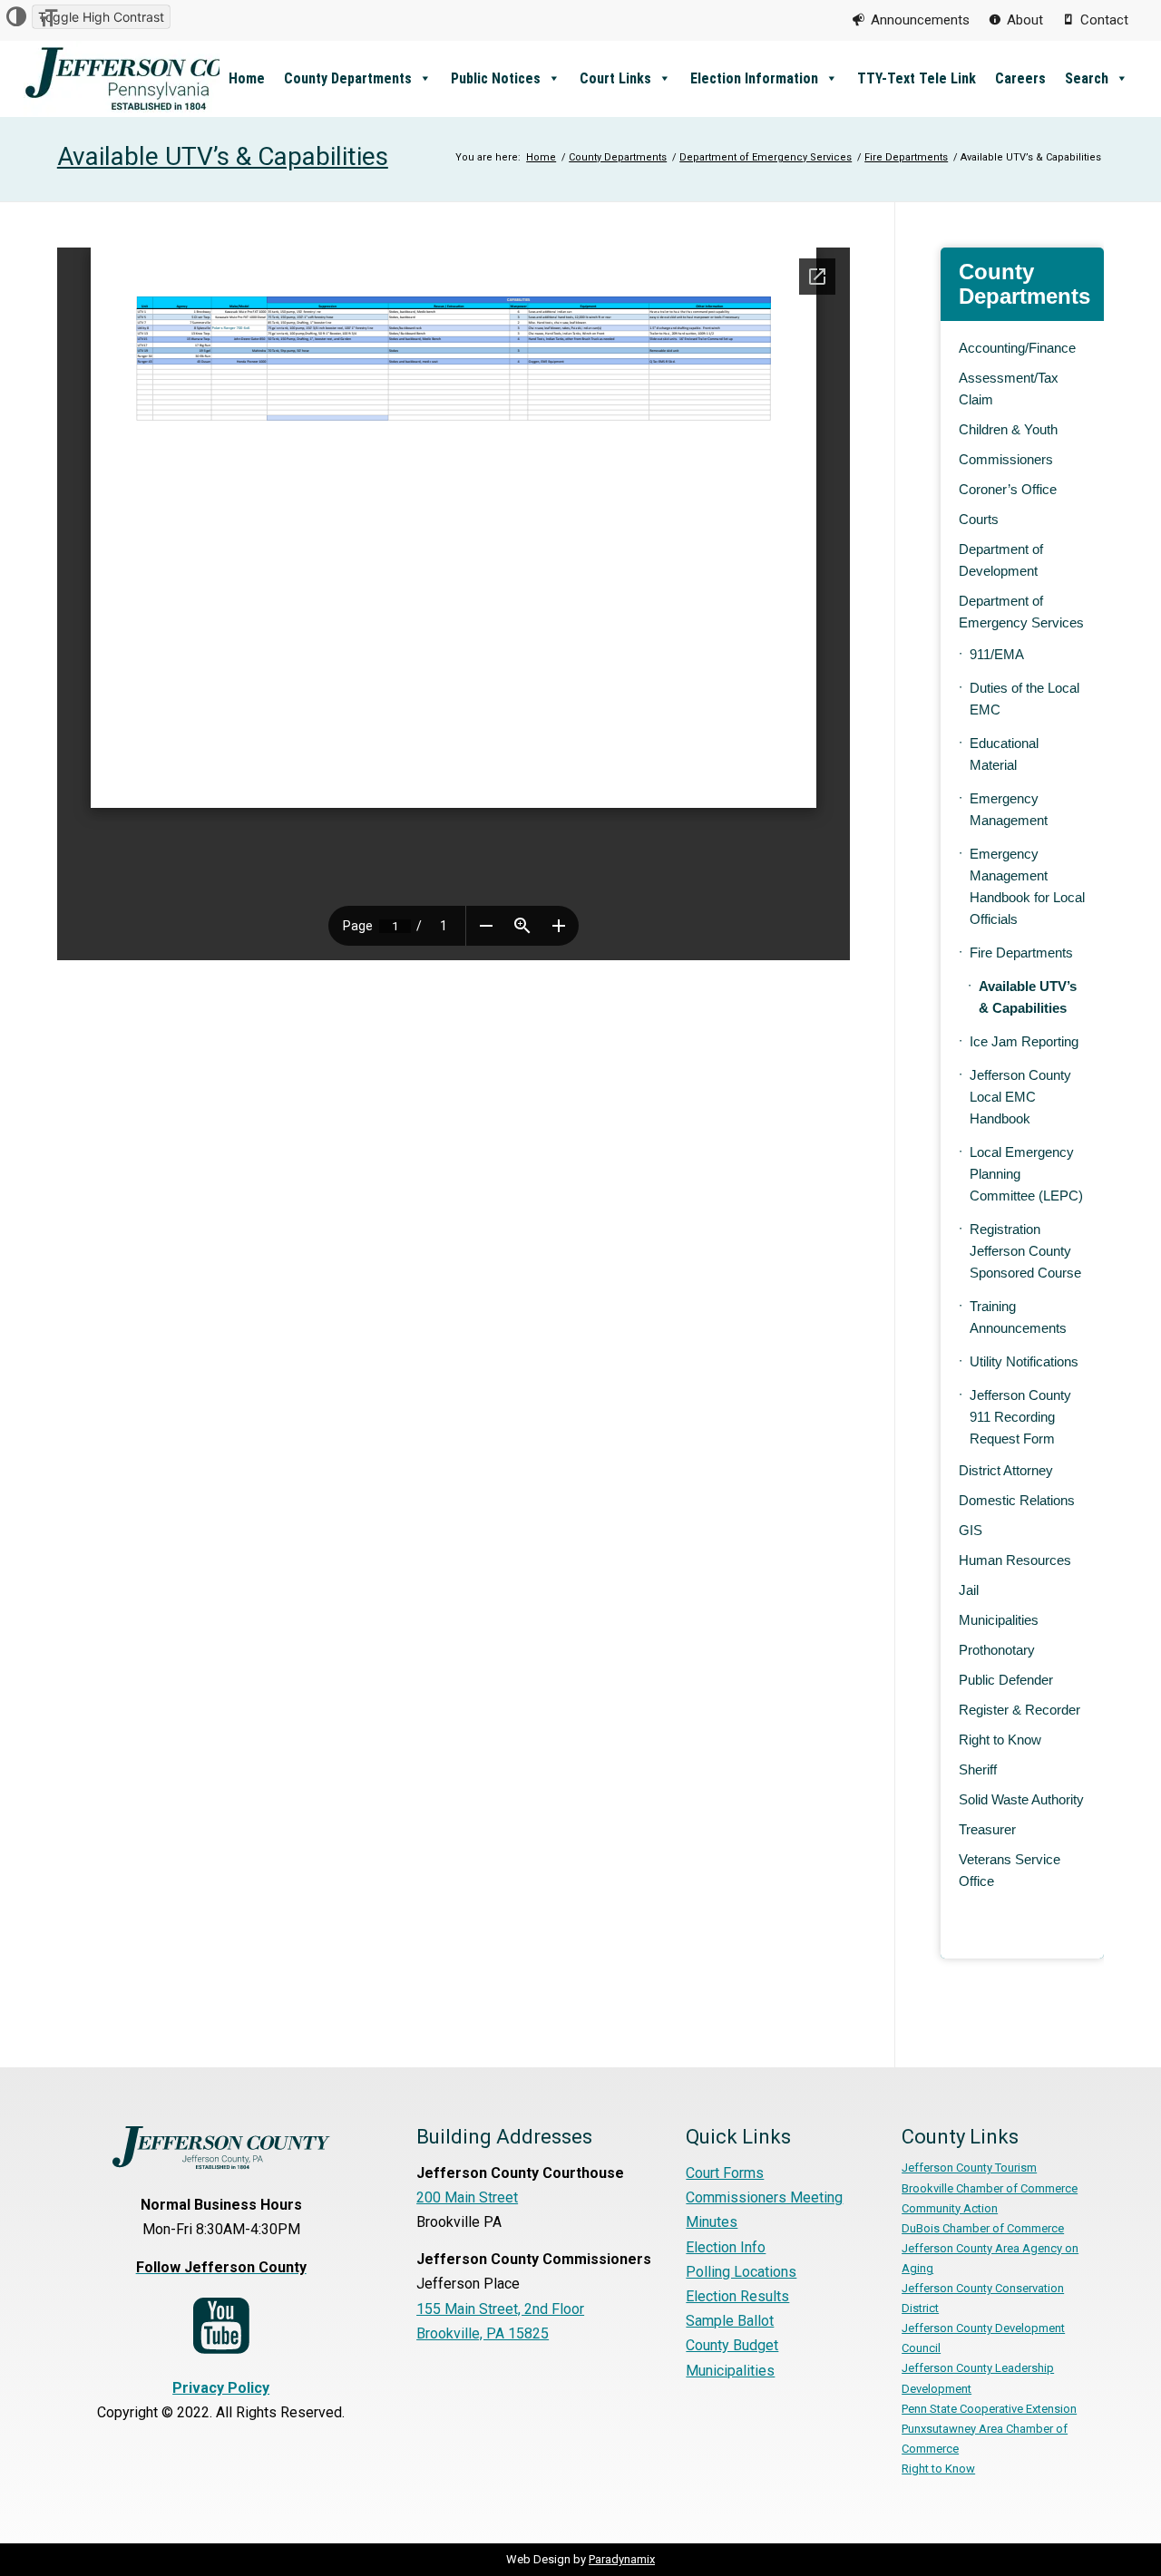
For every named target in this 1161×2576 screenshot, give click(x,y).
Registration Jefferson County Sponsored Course (1025, 1251)
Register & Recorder (1020, 1710)
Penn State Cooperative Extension (989, 2409)
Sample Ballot (730, 2321)
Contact (1104, 20)
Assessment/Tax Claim (1009, 389)
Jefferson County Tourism (969, 2168)
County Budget (732, 2345)
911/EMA (997, 654)
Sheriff (978, 1769)
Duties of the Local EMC (1024, 699)
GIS (971, 1530)
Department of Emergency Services (1021, 612)
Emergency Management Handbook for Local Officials (1027, 886)
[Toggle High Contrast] (16, 17)
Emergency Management (1009, 809)
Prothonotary (997, 1650)
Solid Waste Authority (1021, 1799)
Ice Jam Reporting (1024, 1041)
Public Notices (496, 78)
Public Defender (1006, 1680)
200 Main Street (467, 2197)
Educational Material (1004, 754)
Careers (1020, 78)
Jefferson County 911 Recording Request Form (1020, 1417)
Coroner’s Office (1008, 489)
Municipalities (999, 1620)
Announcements (920, 20)
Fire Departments (1021, 953)
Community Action (950, 2208)
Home (247, 78)
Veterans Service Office (1010, 1870)
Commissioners (1006, 459)
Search (1087, 78)
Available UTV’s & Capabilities (223, 156)
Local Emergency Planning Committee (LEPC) (1026, 1174)
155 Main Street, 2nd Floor (500, 2309)
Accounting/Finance (1017, 348)
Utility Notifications (1024, 1361)
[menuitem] (911, 20)
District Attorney (1006, 1470)
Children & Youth (1008, 429)
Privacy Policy (221, 2388)
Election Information (754, 78)
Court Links (615, 78)
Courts (979, 519)
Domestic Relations (1017, 1500)
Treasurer (987, 1829)
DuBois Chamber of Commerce (983, 2228)
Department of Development (1001, 560)
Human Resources (1015, 1560)
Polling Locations (741, 2272)
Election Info (726, 2247)
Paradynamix (622, 2559)
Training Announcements (1018, 1317)
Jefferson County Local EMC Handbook (1020, 1097)
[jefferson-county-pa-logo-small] (160, 78)
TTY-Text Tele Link (917, 78)
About (1025, 20)
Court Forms (725, 2173)
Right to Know (1000, 1740)
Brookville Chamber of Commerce (990, 2188)
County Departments (348, 78)
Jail (969, 1590)
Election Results (737, 2296)
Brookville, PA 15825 (483, 2333)
